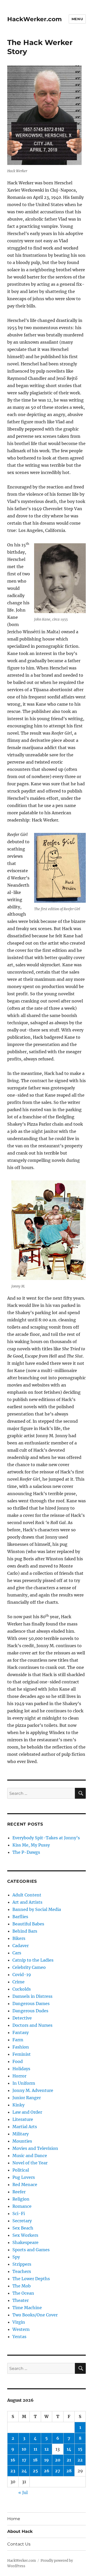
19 (47, 2460)
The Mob (22, 2286)
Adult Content (27, 1895)
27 (58, 2471)
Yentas (19, 2337)
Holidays (21, 2069)
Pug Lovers (24, 2177)
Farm (18, 2040)
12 (47, 2449)
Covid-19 (22, 1975)
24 (24, 2471)
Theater (21, 2300)
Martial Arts (25, 2127)
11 (35, 2449)
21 (69, 2460)
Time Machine (27, 2308)
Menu (77, 19)
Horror (19, 2076)
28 (69, 2471)
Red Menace (25, 2185)
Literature (23, 2119)
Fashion (21, 2047)
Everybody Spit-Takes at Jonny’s (46, 1838)
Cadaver (21, 1946)
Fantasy (21, 2032)
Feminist (22, 2054)
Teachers (22, 2271)
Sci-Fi (19, 2213)
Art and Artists (27, 1902)
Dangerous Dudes (30, 2011)
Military (21, 2134)
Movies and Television (35, 2148)
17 (24, 2460)
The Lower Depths (31, 2279)
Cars (17, 1953)
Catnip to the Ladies (33, 1960)
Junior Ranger (27, 2098)
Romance (22, 2206)
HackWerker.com (34, 19)
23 (13, 2471)
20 (58, 2460)
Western (21, 2329)
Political (21, 2170)
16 (13, 2460)
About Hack (20, 2531)
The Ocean (23, 2293)
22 (80, 2460)
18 (35, 2460)
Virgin (19, 2322)
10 (24, 2449)
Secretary (22, 2221)
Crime (18, 1982)
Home (14, 2519)
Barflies (20, 1917)
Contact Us (19, 2544)
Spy (16, 2257)
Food (18, 2061)
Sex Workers (25, 2235)
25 (35, 2471)
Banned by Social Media (37, 1909)
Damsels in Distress (32, 1996)
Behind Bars (25, 1931)
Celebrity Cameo (29, 1967)
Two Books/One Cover (35, 2315)
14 (69, 2449)
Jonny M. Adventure (33, 2090)
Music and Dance (30, 2156)
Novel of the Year (30, 2163)
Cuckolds (22, 1989)
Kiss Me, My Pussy (31, 1845)
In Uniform (24, 2083)
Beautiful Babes (28, 1924)
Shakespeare (25, 2242)
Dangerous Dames (31, 2003)
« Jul (23, 2492)
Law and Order (27, 2112)
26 (47, 2471)
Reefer (19, 2192)
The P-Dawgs (26, 1852)
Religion (21, 2199)
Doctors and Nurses (32, 2025)
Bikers (19, 1938)
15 (80, 2449)
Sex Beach (23, 2228)
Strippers (22, 2264)
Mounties (22, 2141)
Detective (22, 2018)
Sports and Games (31, 2250)
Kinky (18, 2105)
